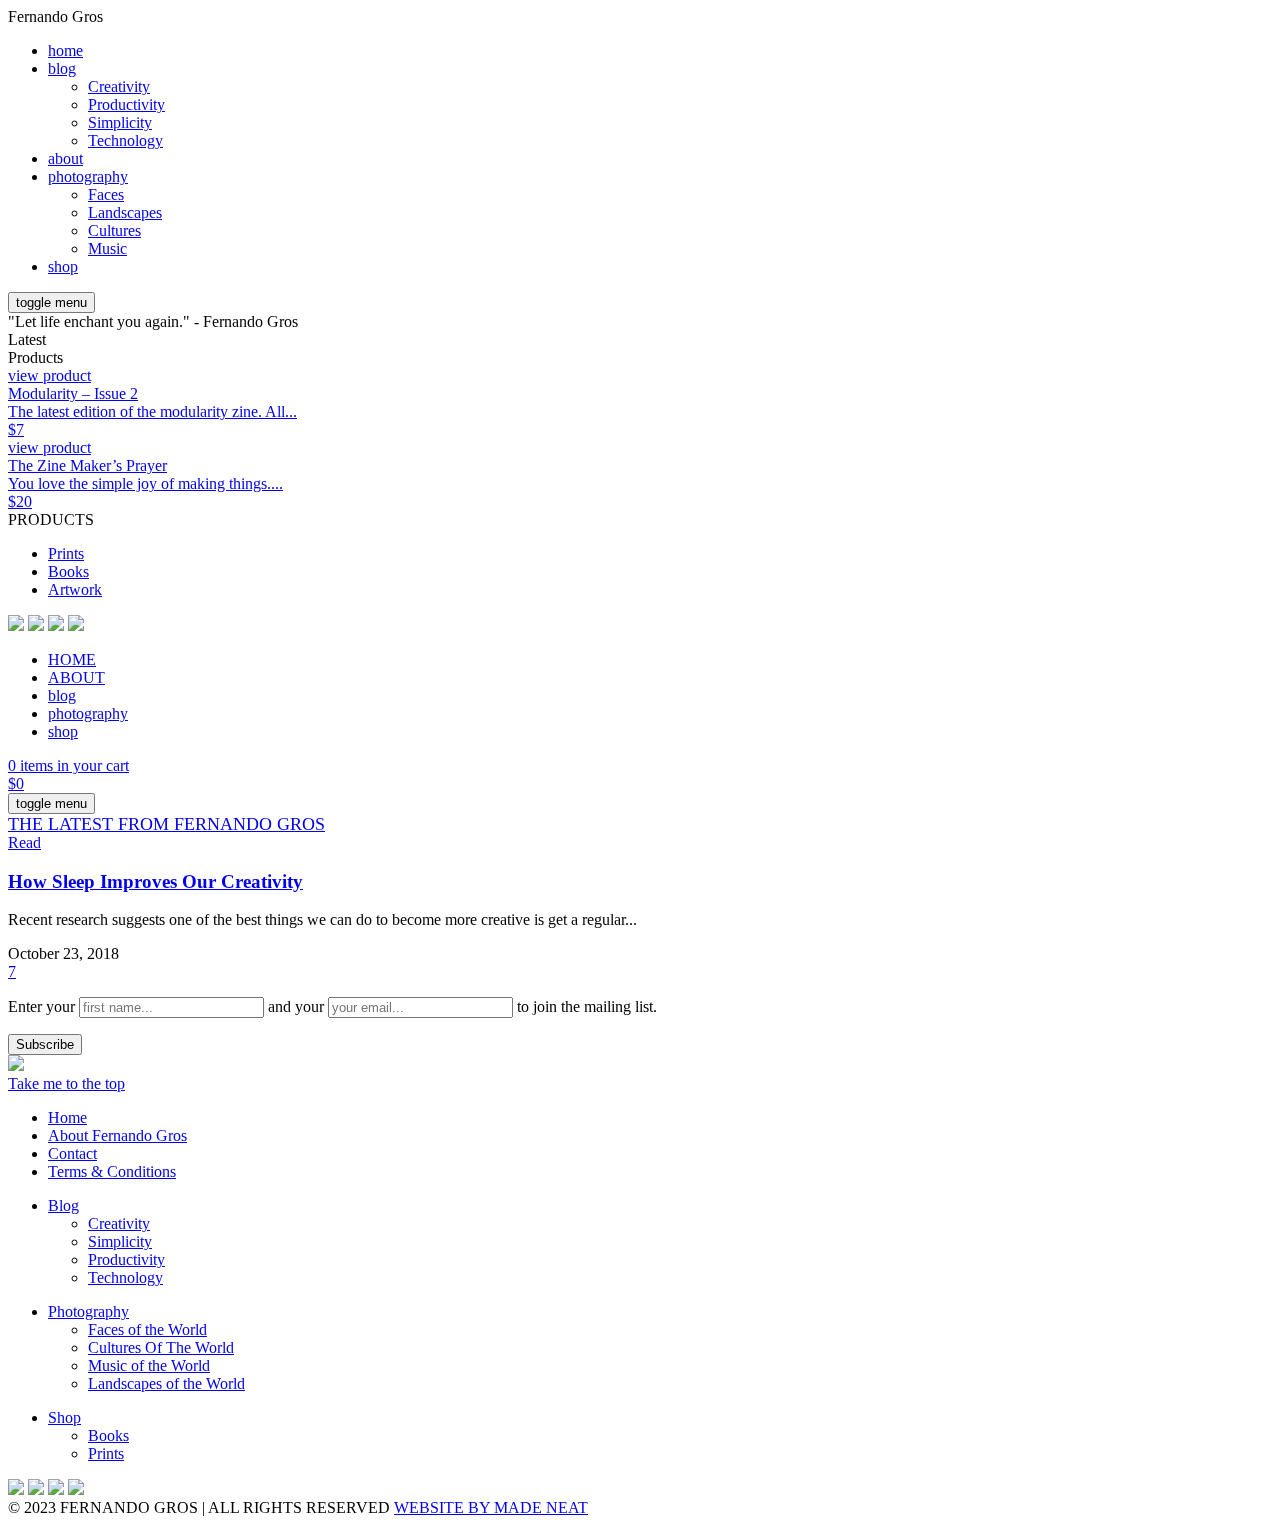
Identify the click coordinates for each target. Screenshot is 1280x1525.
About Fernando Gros (117, 1135)
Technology (125, 140)
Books (68, 571)
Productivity (126, 104)
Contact (72, 1153)
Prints (66, 553)
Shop (64, 1417)
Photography (88, 1311)
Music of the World (149, 1365)
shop (63, 266)
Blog (63, 1205)
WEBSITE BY (491, 1507)
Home (67, 1117)
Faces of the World (147, 1329)
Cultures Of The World (161, 1347)
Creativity (119, 86)
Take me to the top (66, 1083)
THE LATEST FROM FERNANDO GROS (166, 824)
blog (62, 68)
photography (88, 176)
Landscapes (125, 212)
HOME (72, 659)
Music (107, 248)
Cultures (114, 230)
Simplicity (120, 122)
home (65, 50)
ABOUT (76, 677)
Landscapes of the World (166, 1383)
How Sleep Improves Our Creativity (155, 881)
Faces (106, 194)
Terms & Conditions (112, 1171)
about (65, 158)
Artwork (75, 589)
